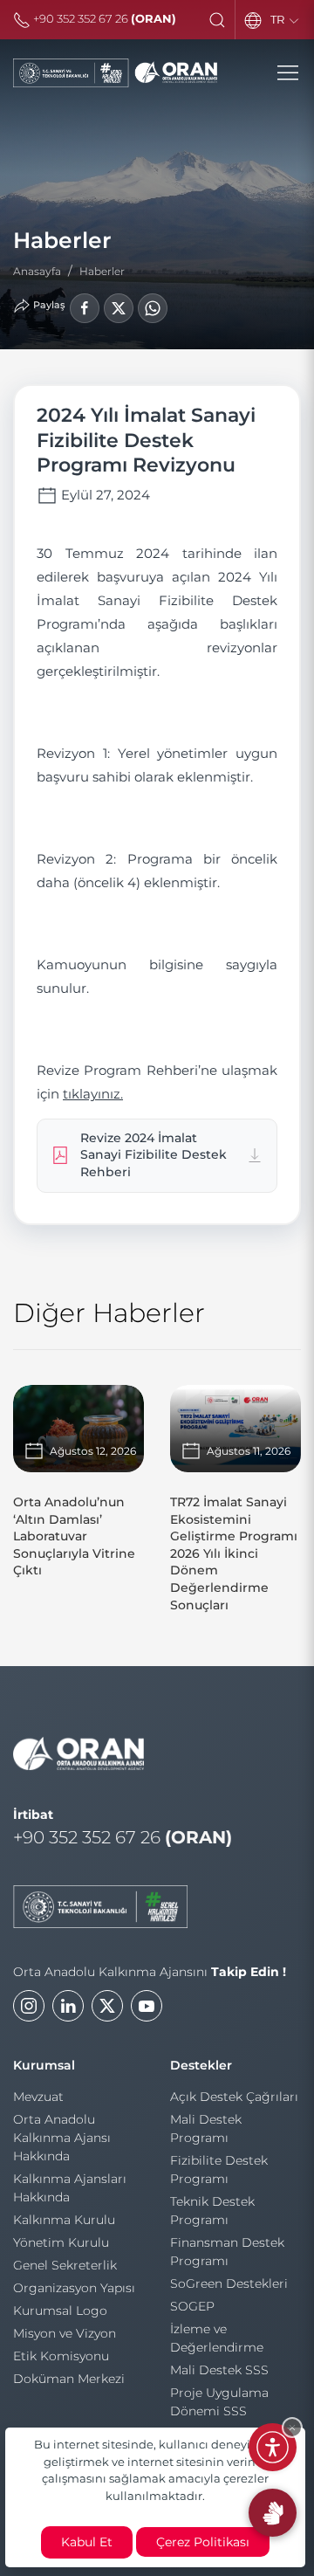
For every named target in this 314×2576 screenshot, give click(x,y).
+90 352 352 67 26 (103, 18)
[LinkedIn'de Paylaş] (119, 308)
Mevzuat (38, 2097)
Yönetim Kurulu (61, 2242)
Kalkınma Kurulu (64, 2220)
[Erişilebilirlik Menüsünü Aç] (273, 2447)
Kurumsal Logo (60, 2311)
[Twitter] (107, 2006)
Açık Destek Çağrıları (234, 2097)
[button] (217, 20)
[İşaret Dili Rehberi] (273, 2513)
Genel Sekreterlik (65, 2265)
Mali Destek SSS (219, 2370)
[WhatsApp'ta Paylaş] (153, 308)
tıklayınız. (93, 1094)
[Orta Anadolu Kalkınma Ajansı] (115, 73)
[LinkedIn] (68, 2006)
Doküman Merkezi (69, 2379)
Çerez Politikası (203, 2542)
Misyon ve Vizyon (65, 2333)
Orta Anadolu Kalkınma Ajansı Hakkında (62, 2138)
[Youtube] (147, 2006)
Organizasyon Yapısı (74, 2288)
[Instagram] (29, 2006)
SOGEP (192, 2306)
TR (279, 19)
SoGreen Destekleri (229, 2283)
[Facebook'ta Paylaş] (85, 308)
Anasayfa (37, 271)
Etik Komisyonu (61, 2356)
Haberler (102, 271)
